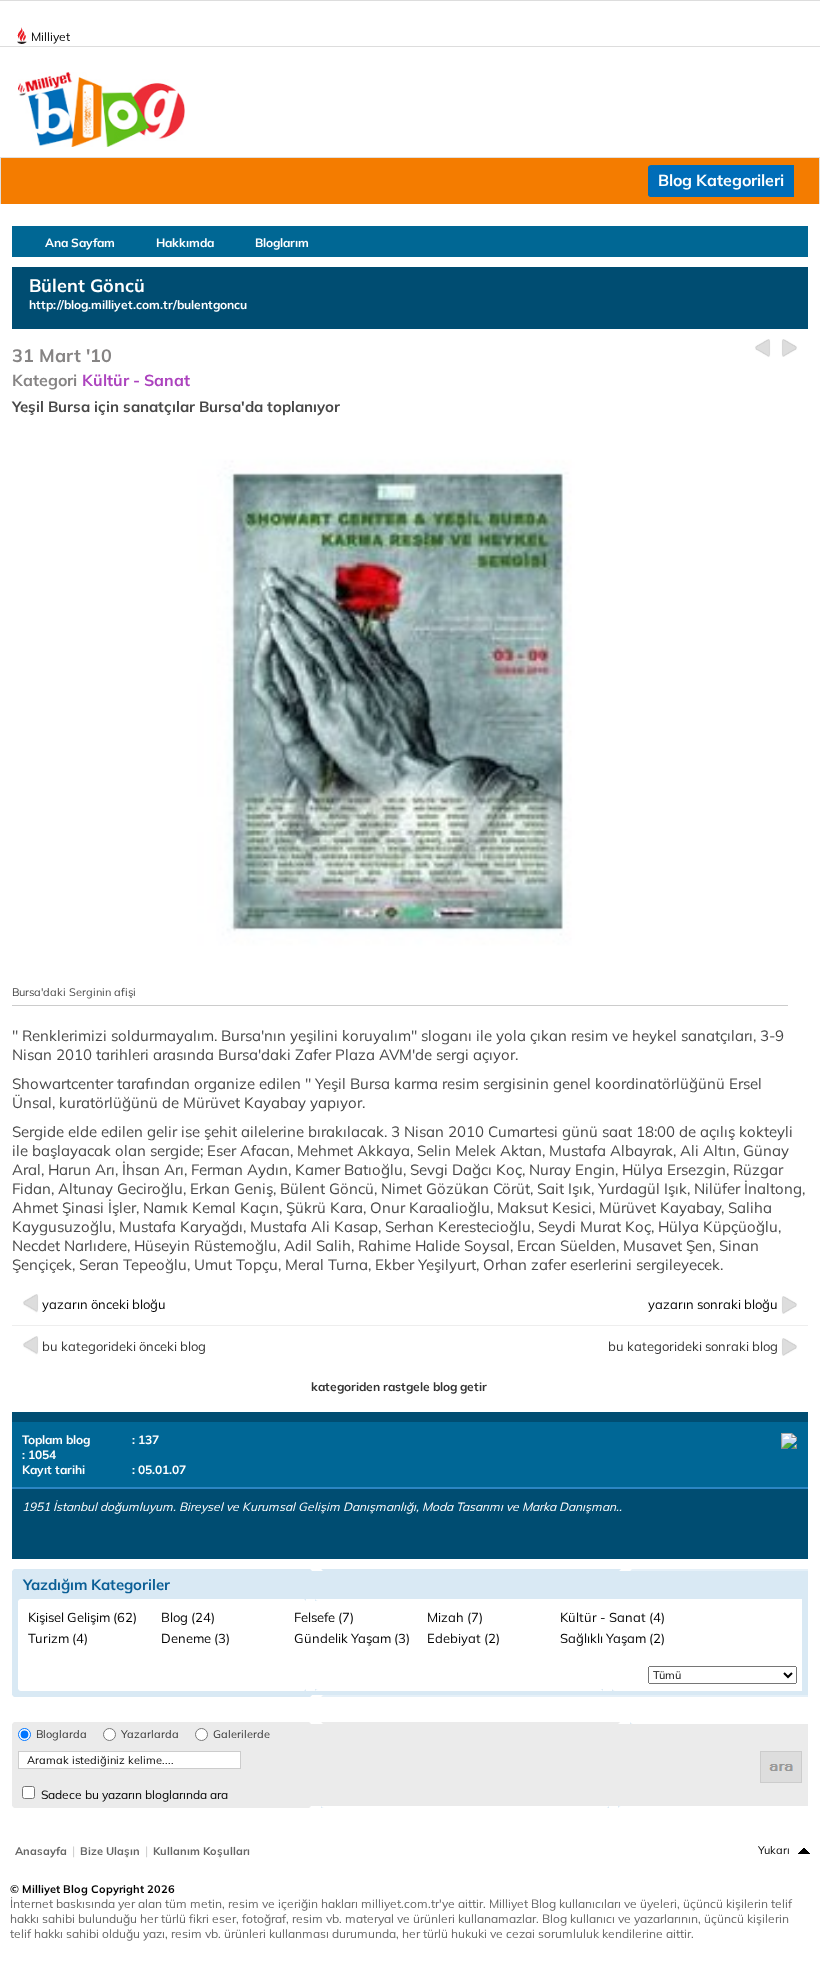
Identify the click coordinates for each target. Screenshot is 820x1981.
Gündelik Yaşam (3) (352, 1638)
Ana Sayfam (80, 242)
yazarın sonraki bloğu (713, 1304)
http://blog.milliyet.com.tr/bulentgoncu (138, 304)
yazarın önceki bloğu (104, 1304)
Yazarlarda (150, 1734)
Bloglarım (282, 242)
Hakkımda (185, 242)
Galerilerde (241, 1734)
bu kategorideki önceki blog (124, 1346)
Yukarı (774, 1850)
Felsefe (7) (324, 1617)
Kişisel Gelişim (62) (82, 1617)
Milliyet (50, 36)
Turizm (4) (58, 1638)
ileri (789, 348)
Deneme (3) (195, 1638)
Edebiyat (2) (463, 1638)
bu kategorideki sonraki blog (693, 1346)
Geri (762, 348)
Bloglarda (61, 1734)
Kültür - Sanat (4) (612, 1617)
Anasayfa (41, 1851)
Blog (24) (188, 1617)
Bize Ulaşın (110, 1851)
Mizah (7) (455, 1617)
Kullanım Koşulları (201, 1851)
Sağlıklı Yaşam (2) (612, 1638)
